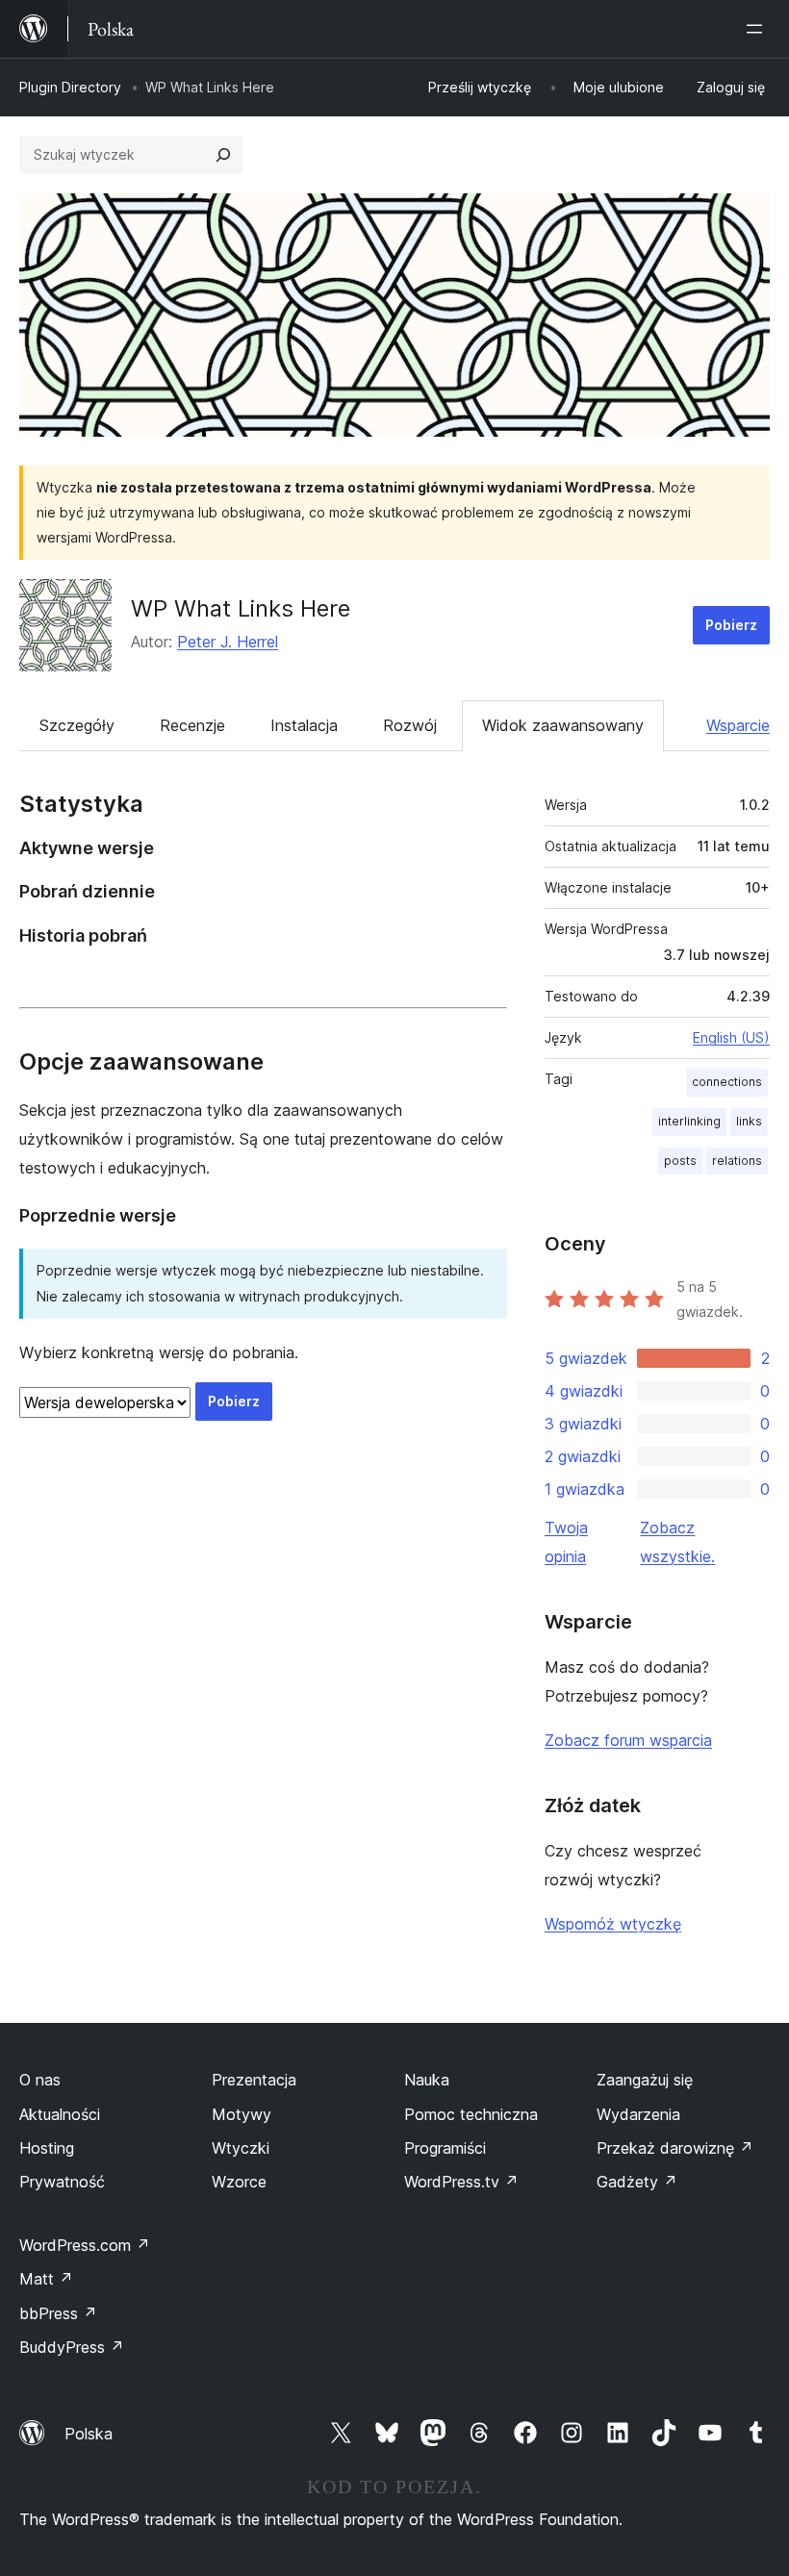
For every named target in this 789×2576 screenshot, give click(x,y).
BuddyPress (72, 2347)
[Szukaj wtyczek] (223, 155)
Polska (89, 2434)
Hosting (47, 2148)
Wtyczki (241, 2148)
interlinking (689, 1121)
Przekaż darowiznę (675, 2148)
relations (737, 1161)
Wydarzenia (638, 2114)
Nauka (427, 2080)
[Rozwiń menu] (758, 29)
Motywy (242, 2114)
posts (680, 1161)
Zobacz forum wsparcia (628, 1740)
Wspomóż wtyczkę (613, 1924)
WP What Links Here (241, 608)
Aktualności (60, 2114)
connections (727, 1082)
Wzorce (239, 2182)
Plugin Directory (70, 87)
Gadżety (637, 2182)
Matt (46, 2279)
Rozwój (410, 725)
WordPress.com (85, 2245)
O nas (40, 2080)
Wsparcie (738, 725)
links (749, 1121)
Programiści (445, 2148)
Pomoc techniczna (471, 2114)
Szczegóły (77, 725)
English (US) (731, 1037)
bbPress (58, 2313)
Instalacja (304, 725)
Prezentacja (254, 2080)
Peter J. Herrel (228, 642)
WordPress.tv (461, 2182)
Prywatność (62, 2182)
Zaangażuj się (645, 2080)
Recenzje (192, 725)
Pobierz (731, 625)
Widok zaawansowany (563, 725)
